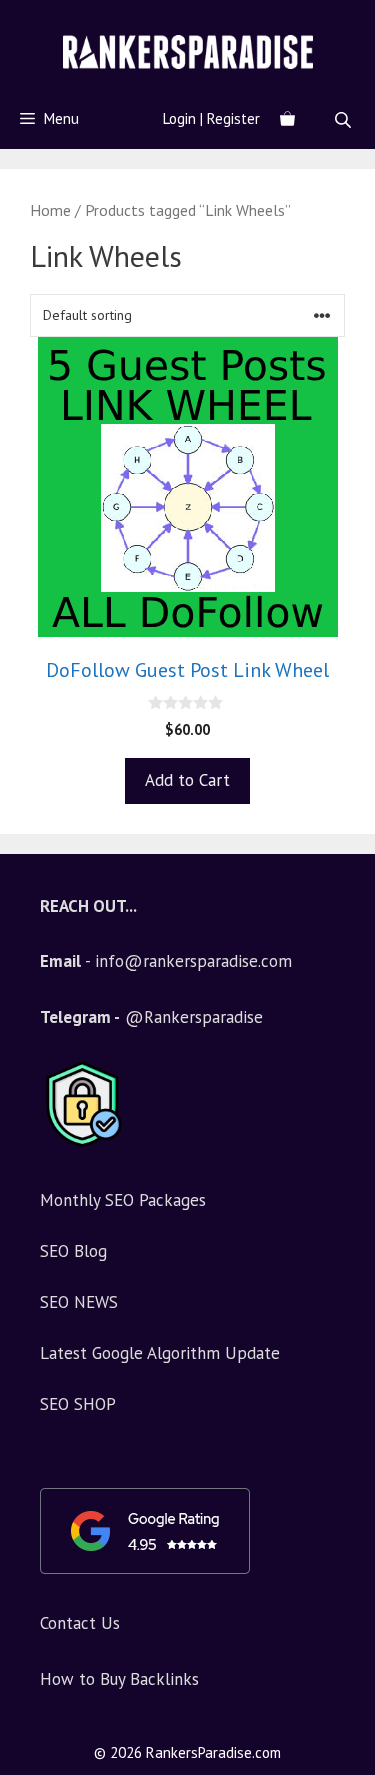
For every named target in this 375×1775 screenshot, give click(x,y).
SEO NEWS (79, 1302)
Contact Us (80, 1623)
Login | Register (211, 118)
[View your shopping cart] (287, 119)
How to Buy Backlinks (119, 1679)
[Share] (353, 22)
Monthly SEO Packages (123, 1200)
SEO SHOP (78, 1404)
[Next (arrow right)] (340, 888)
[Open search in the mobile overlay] (345, 119)
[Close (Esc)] (309, 22)
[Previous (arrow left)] (35, 888)
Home (50, 210)
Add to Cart (187, 780)
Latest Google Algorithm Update (160, 1353)
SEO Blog (73, 1251)
